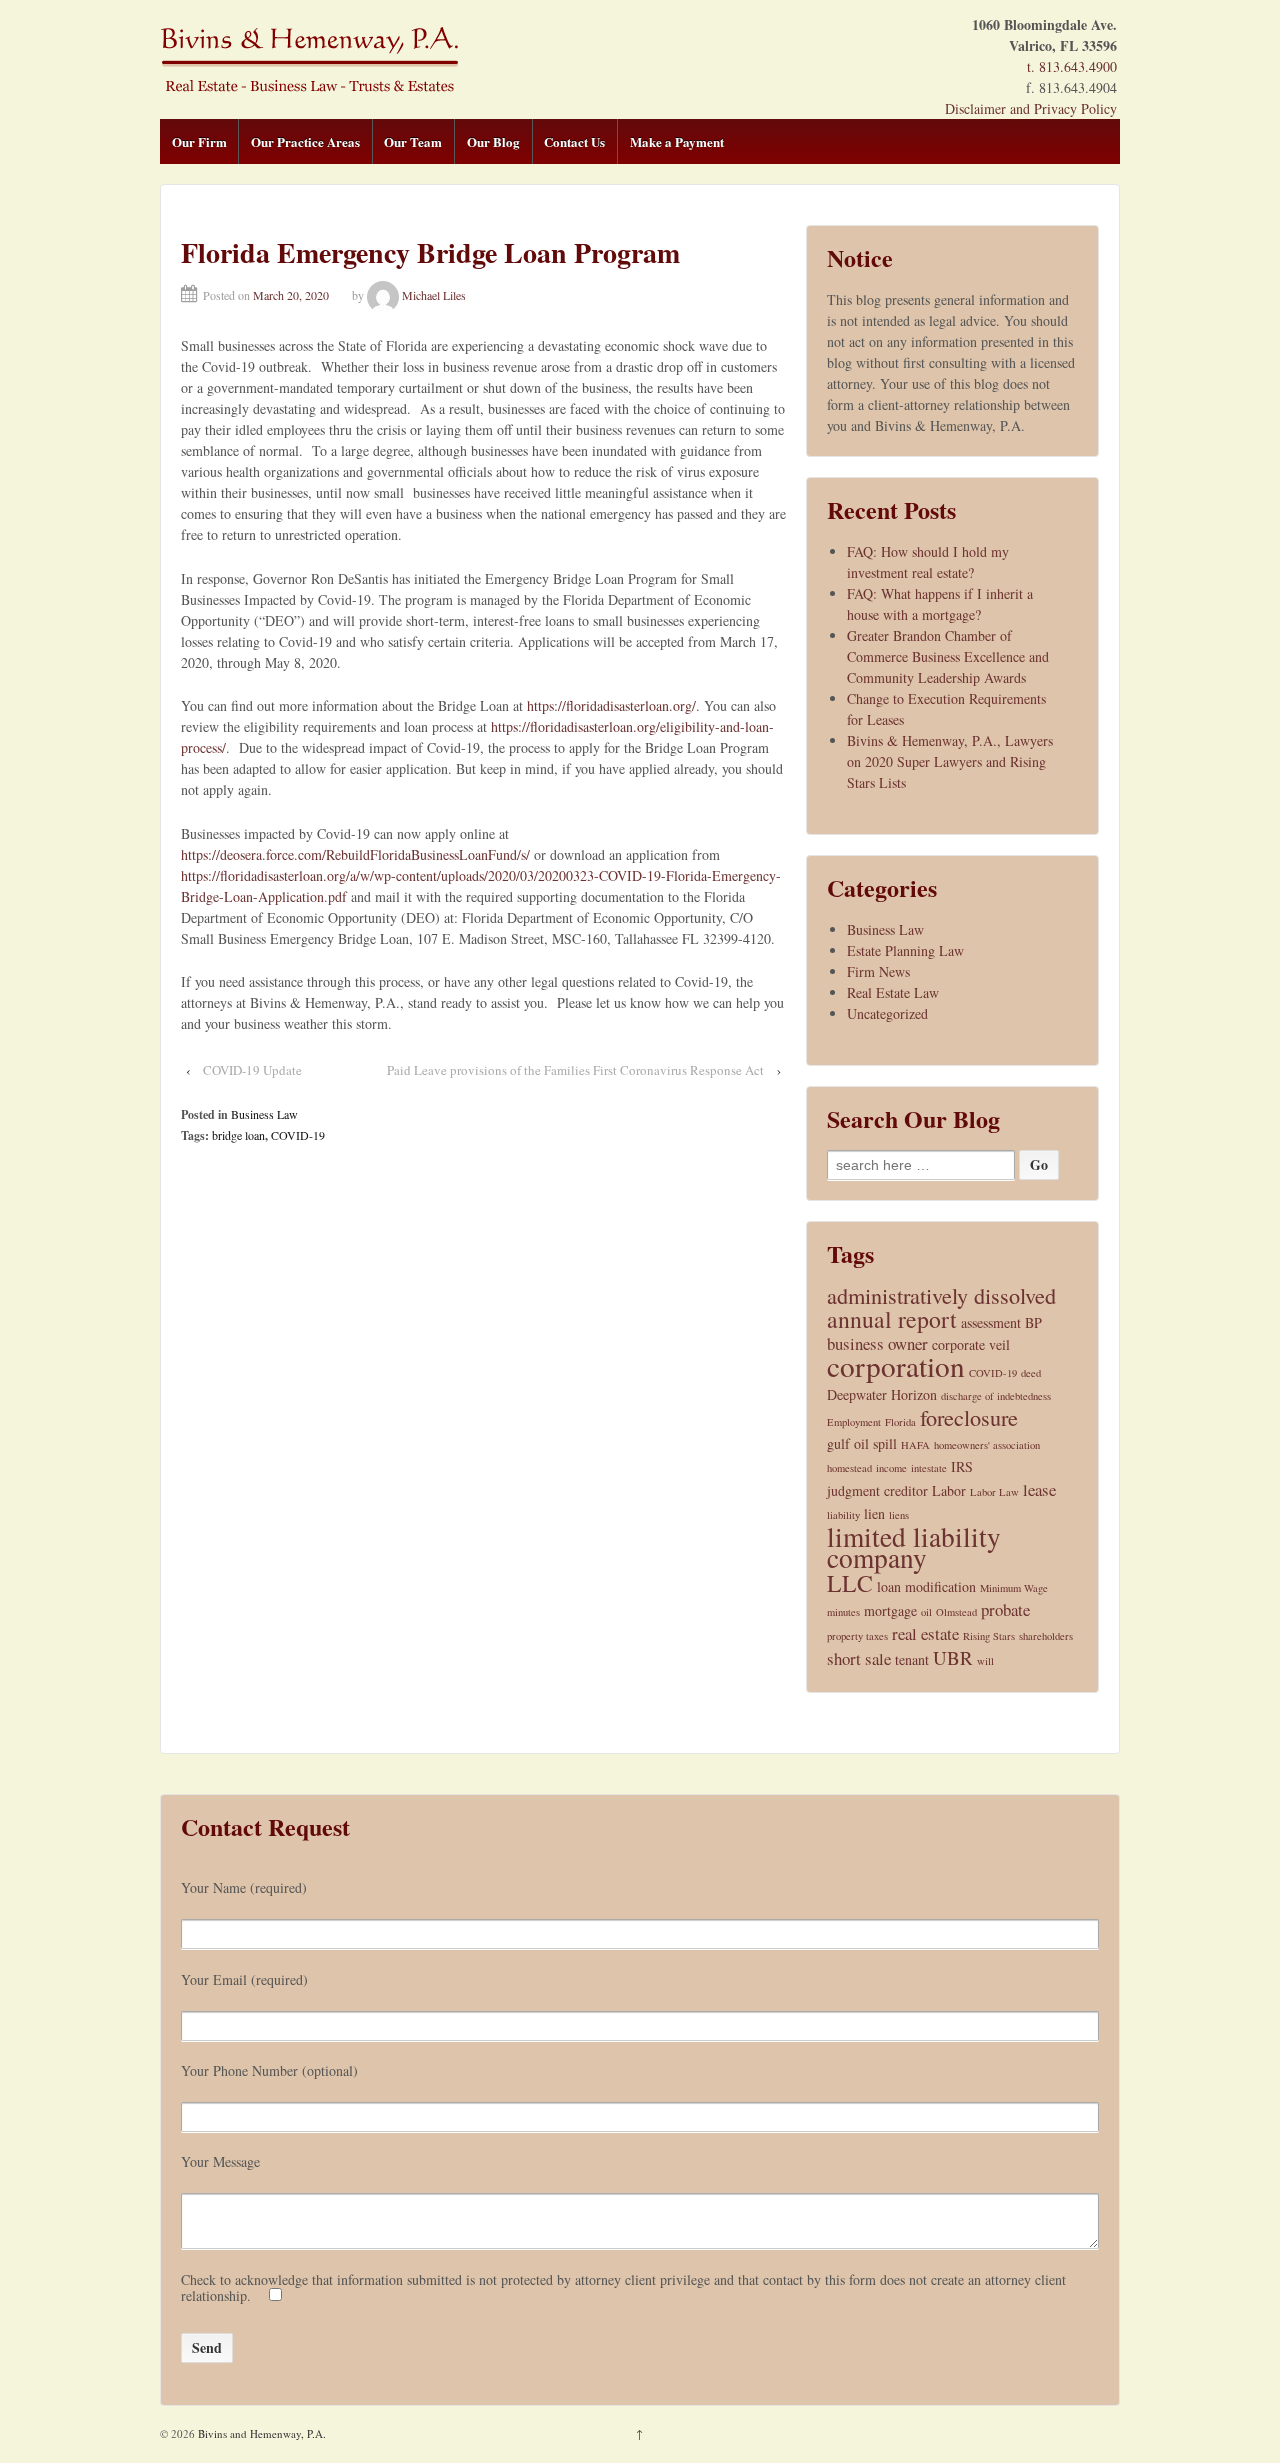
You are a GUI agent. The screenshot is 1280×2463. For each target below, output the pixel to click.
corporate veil (971, 1344)
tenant (912, 1659)
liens (899, 1515)
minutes (843, 1612)
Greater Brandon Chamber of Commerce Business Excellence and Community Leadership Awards (948, 656)
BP (1033, 1322)
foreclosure (969, 1417)
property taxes (857, 1636)
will (985, 1661)
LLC (850, 1583)
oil (926, 1612)
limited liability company (914, 1547)
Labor (949, 1490)
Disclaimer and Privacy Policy (1031, 108)
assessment (991, 1322)
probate (1005, 1609)
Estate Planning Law (905, 950)
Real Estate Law (893, 992)
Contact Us (574, 141)
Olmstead (956, 1612)
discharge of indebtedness (996, 1396)
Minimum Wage (1014, 1588)
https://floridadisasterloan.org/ (611, 705)
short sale (859, 1658)
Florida (900, 1422)
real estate (925, 1633)
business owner (877, 1343)
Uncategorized (887, 1013)
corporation (896, 1365)
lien (874, 1513)
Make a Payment (677, 141)
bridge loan (238, 1135)
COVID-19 (298, 1135)
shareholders (1046, 1636)
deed (1031, 1373)
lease (1039, 1489)
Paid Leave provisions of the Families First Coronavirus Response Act (575, 1070)
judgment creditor (877, 1490)
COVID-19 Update (252, 1070)
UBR (953, 1657)
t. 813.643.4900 (1072, 66)
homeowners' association (987, 1445)
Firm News (878, 971)
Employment (854, 1422)
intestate (929, 1468)
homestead (849, 1468)
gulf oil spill (862, 1443)
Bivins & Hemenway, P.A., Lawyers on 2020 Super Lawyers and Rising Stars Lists (950, 761)
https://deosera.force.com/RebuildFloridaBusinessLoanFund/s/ (355, 854)
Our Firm (199, 141)
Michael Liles (434, 295)
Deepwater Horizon (882, 1394)
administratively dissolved (941, 1295)
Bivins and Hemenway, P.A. (260, 2433)
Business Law (264, 1114)
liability (843, 1515)
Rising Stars (989, 1636)
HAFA (915, 1445)
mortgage (890, 1610)
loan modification (926, 1586)
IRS (962, 1466)
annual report (892, 1319)
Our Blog (493, 141)
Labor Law (994, 1492)
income (891, 1468)
